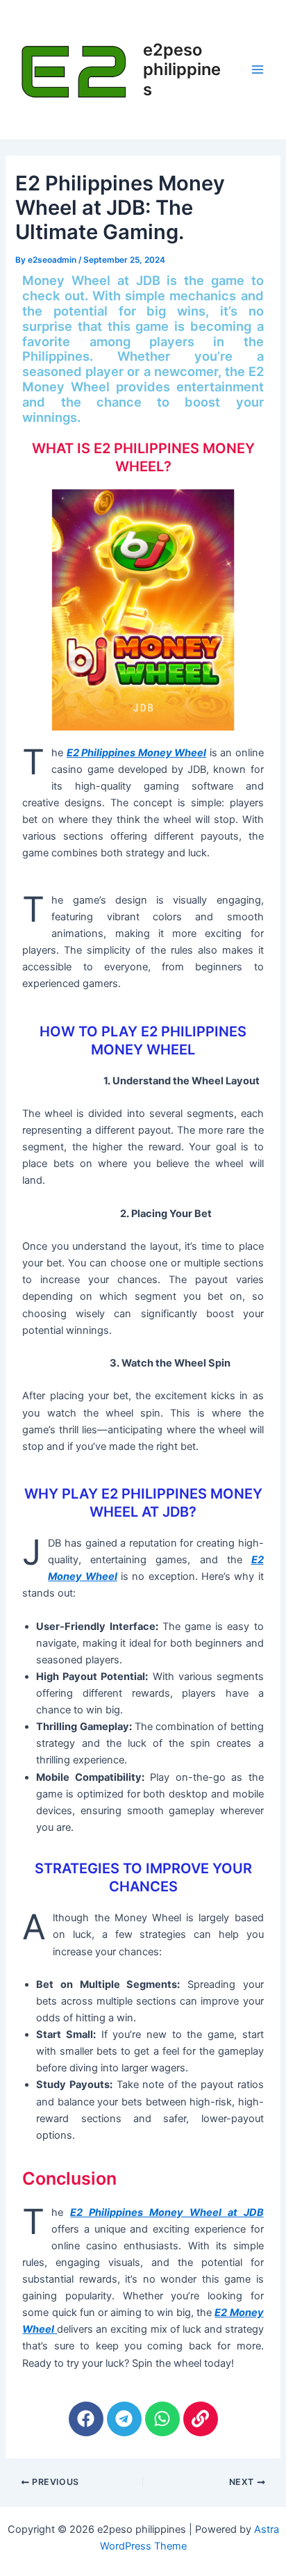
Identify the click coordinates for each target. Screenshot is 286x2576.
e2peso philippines (182, 70)
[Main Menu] (258, 70)
